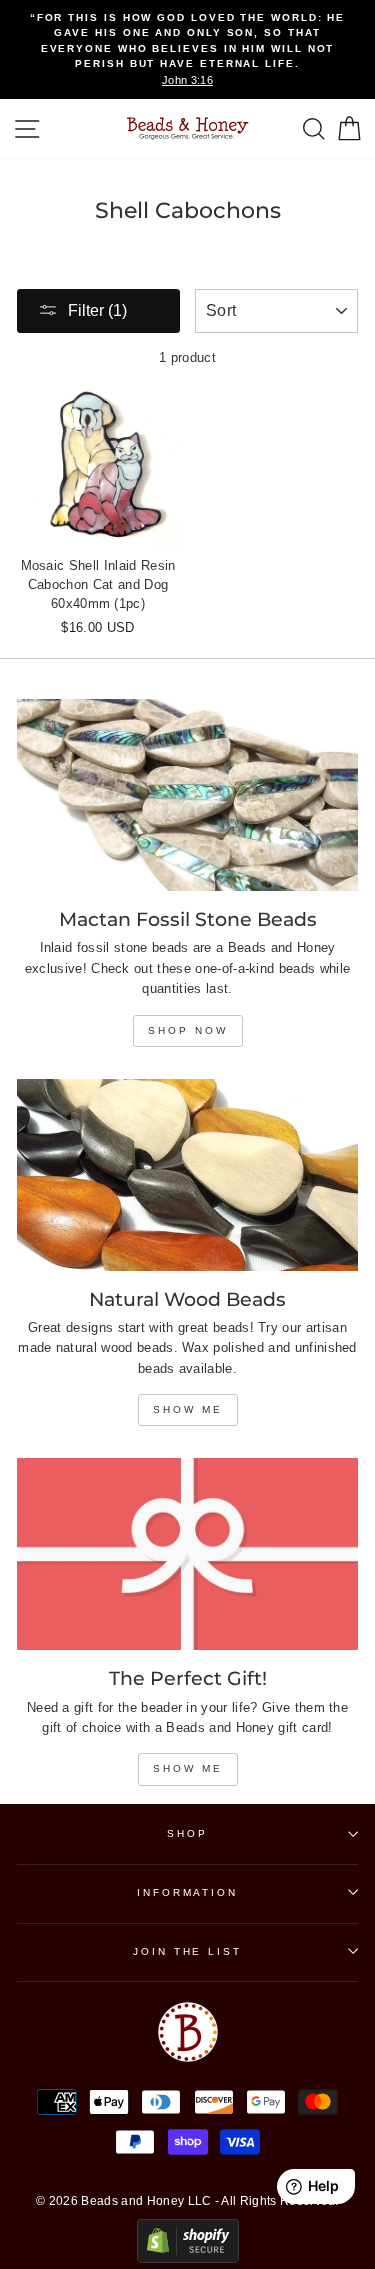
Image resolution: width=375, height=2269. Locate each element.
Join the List (187, 1951)
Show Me (188, 1409)
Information (187, 1892)
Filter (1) (97, 310)
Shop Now (188, 1030)
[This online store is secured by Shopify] (188, 2258)
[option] (187, 49)
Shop (187, 1833)
